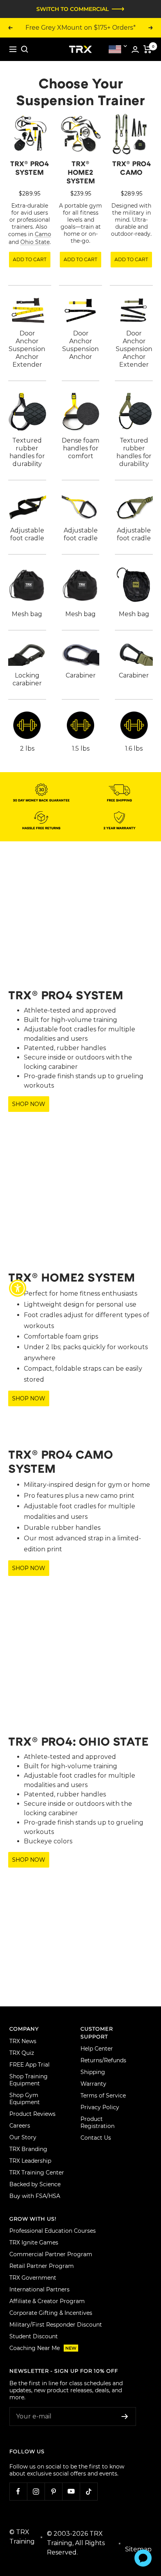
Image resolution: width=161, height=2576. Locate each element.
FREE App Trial (30, 2065)
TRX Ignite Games (34, 2243)
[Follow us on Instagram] (36, 2491)
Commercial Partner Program (51, 2254)
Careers (20, 2126)
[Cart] (148, 49)
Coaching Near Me (43, 2348)
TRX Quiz (22, 2053)
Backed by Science (35, 2184)
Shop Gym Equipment (25, 2099)
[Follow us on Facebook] (18, 2491)
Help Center (97, 2049)
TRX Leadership (30, 2161)
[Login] (135, 49)
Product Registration (97, 2122)
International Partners (39, 2289)
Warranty (93, 2084)
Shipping (93, 2072)
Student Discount (34, 2336)
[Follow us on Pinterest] (53, 2491)
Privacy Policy (100, 2107)
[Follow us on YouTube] (71, 2491)
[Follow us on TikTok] (89, 2491)
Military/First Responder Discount (56, 2325)
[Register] (125, 2416)
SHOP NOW (29, 1104)
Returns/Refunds (103, 2060)
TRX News (23, 2041)
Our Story (23, 2137)
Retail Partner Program (42, 2266)
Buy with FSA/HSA (35, 2196)
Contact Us (96, 2138)
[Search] (25, 49)
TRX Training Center (37, 2173)
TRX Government (33, 2278)
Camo (43, 234)
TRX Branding (28, 2149)
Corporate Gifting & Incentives (51, 2313)
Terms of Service (103, 2096)
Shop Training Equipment (29, 2080)
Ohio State (35, 242)
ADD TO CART (30, 259)
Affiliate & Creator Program (47, 2301)
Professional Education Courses (53, 2231)
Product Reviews (32, 2114)
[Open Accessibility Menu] (18, 1288)
